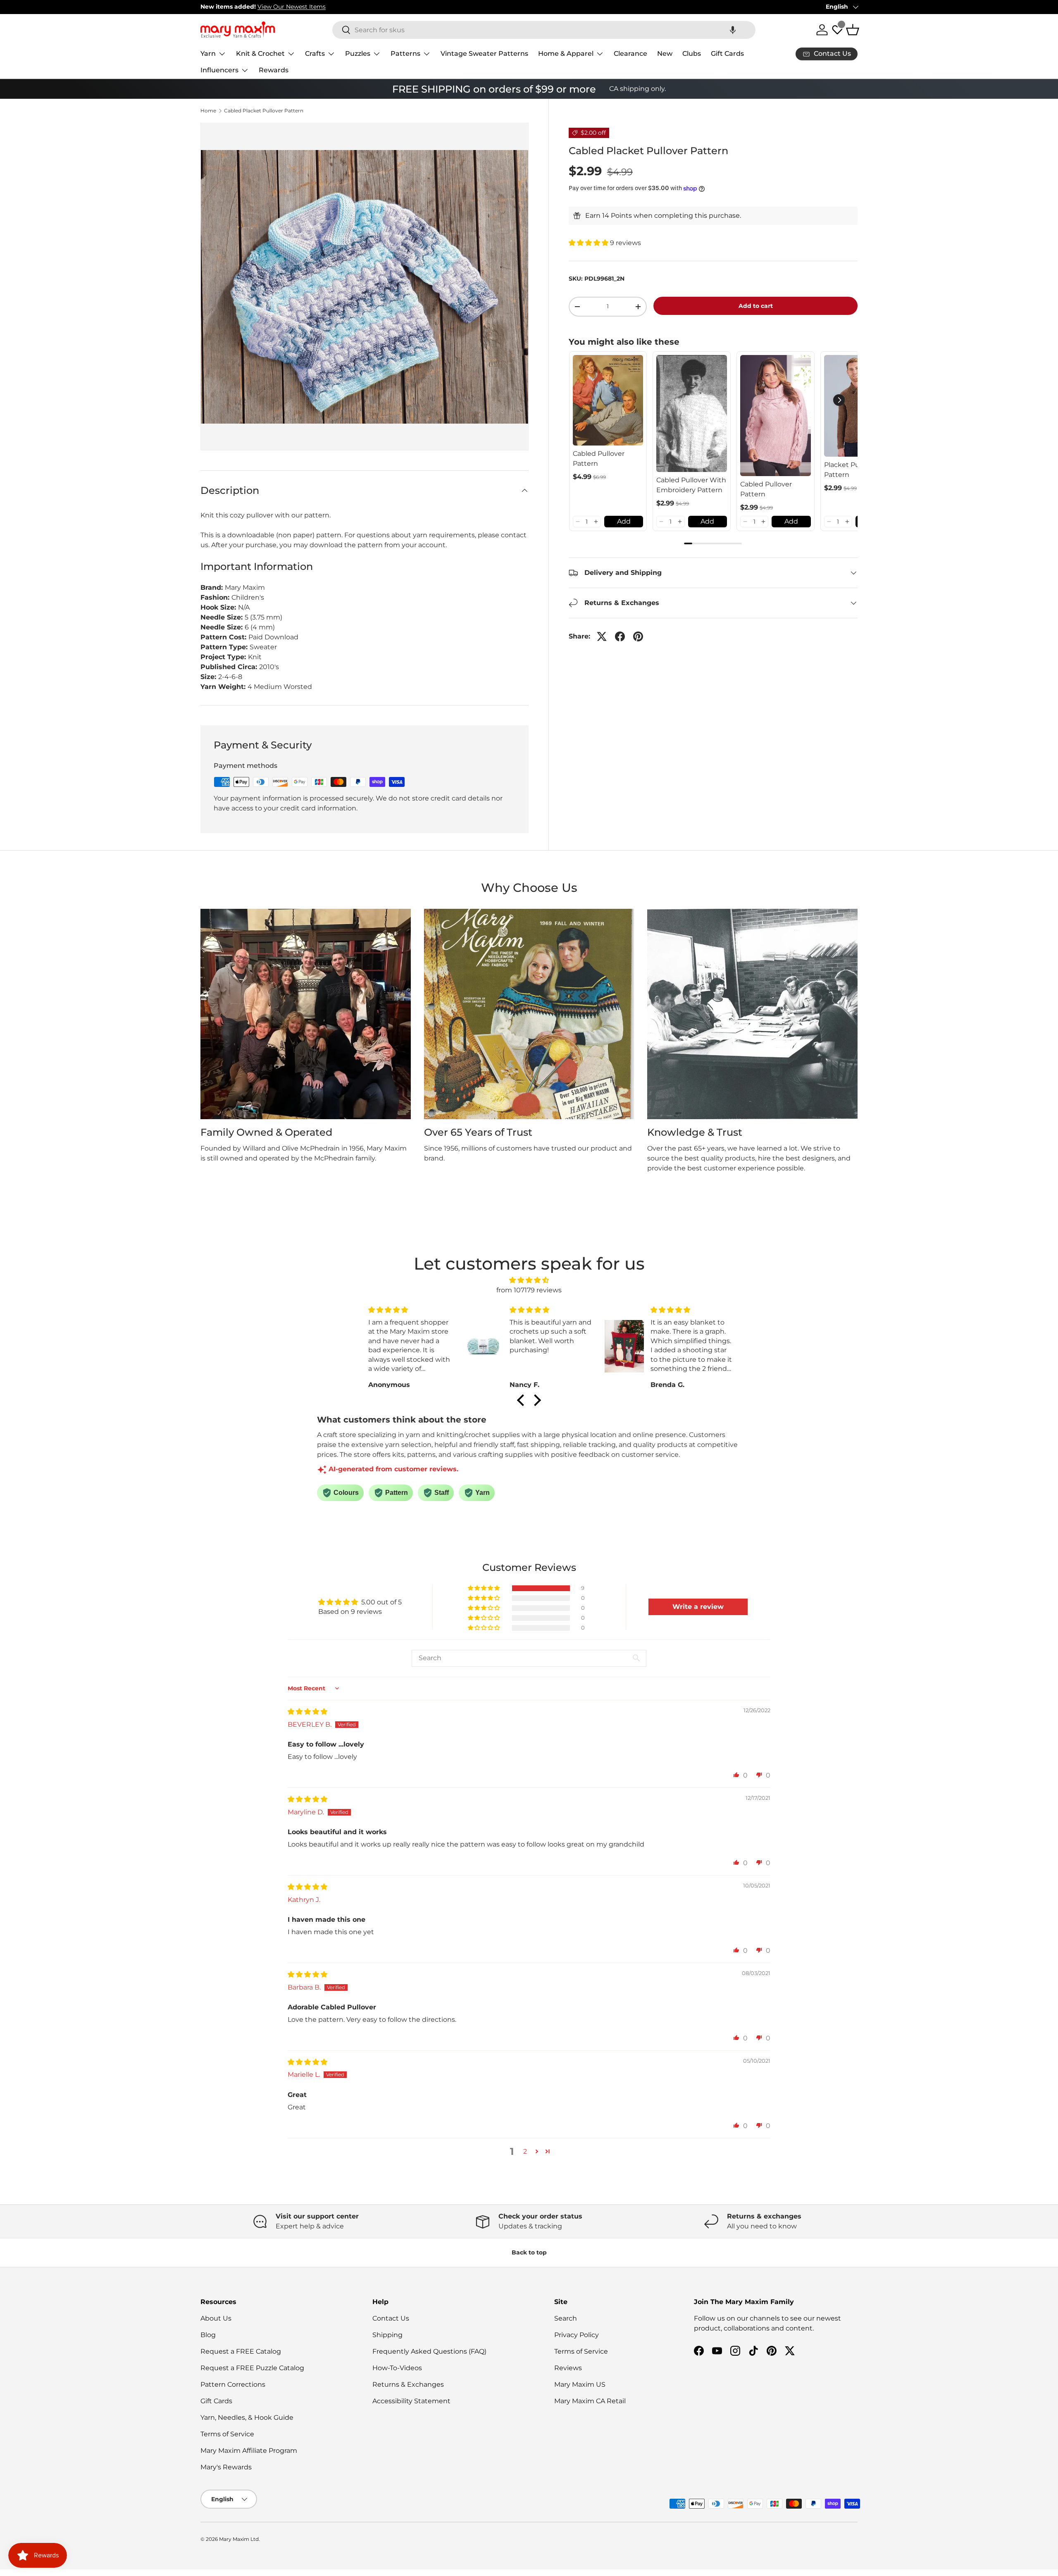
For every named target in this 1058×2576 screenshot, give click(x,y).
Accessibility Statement (411, 2401)
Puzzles (358, 54)
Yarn (208, 54)
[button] (733, 30)
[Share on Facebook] (620, 636)
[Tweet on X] (602, 636)
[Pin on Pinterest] (638, 636)
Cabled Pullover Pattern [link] (599, 459)
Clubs (692, 54)
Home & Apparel (566, 54)
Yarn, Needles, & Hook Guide (247, 2418)
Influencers (219, 70)
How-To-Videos (397, 2368)
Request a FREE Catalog (241, 2351)
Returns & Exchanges (408, 2384)
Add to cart (756, 306)
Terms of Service (227, 2434)
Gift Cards (727, 54)
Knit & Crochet (260, 54)
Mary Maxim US (580, 2384)
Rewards (274, 70)
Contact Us (391, 2318)
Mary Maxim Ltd (239, 2539)
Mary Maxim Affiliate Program (249, 2451)
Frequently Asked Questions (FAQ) (429, 2351)
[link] (608, 400)
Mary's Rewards (226, 2467)
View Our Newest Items (292, 7)
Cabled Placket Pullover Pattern (264, 111)
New (665, 54)
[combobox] (544, 30)
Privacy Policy (577, 2335)
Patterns (405, 54)
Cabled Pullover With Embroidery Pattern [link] (691, 485)
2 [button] (525, 2151)
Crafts (315, 54)
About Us (216, 2318)
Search (566, 2318)
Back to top (529, 2252)
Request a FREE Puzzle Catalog (252, 2368)
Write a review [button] (698, 1607)
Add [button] (624, 521)
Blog (208, 2335)
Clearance (630, 54)
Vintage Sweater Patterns (484, 54)
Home (208, 111)
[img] (529, 1280)
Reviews (568, 2368)
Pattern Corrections (233, 2384)
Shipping (387, 2335)
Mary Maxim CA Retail (590, 2401)
